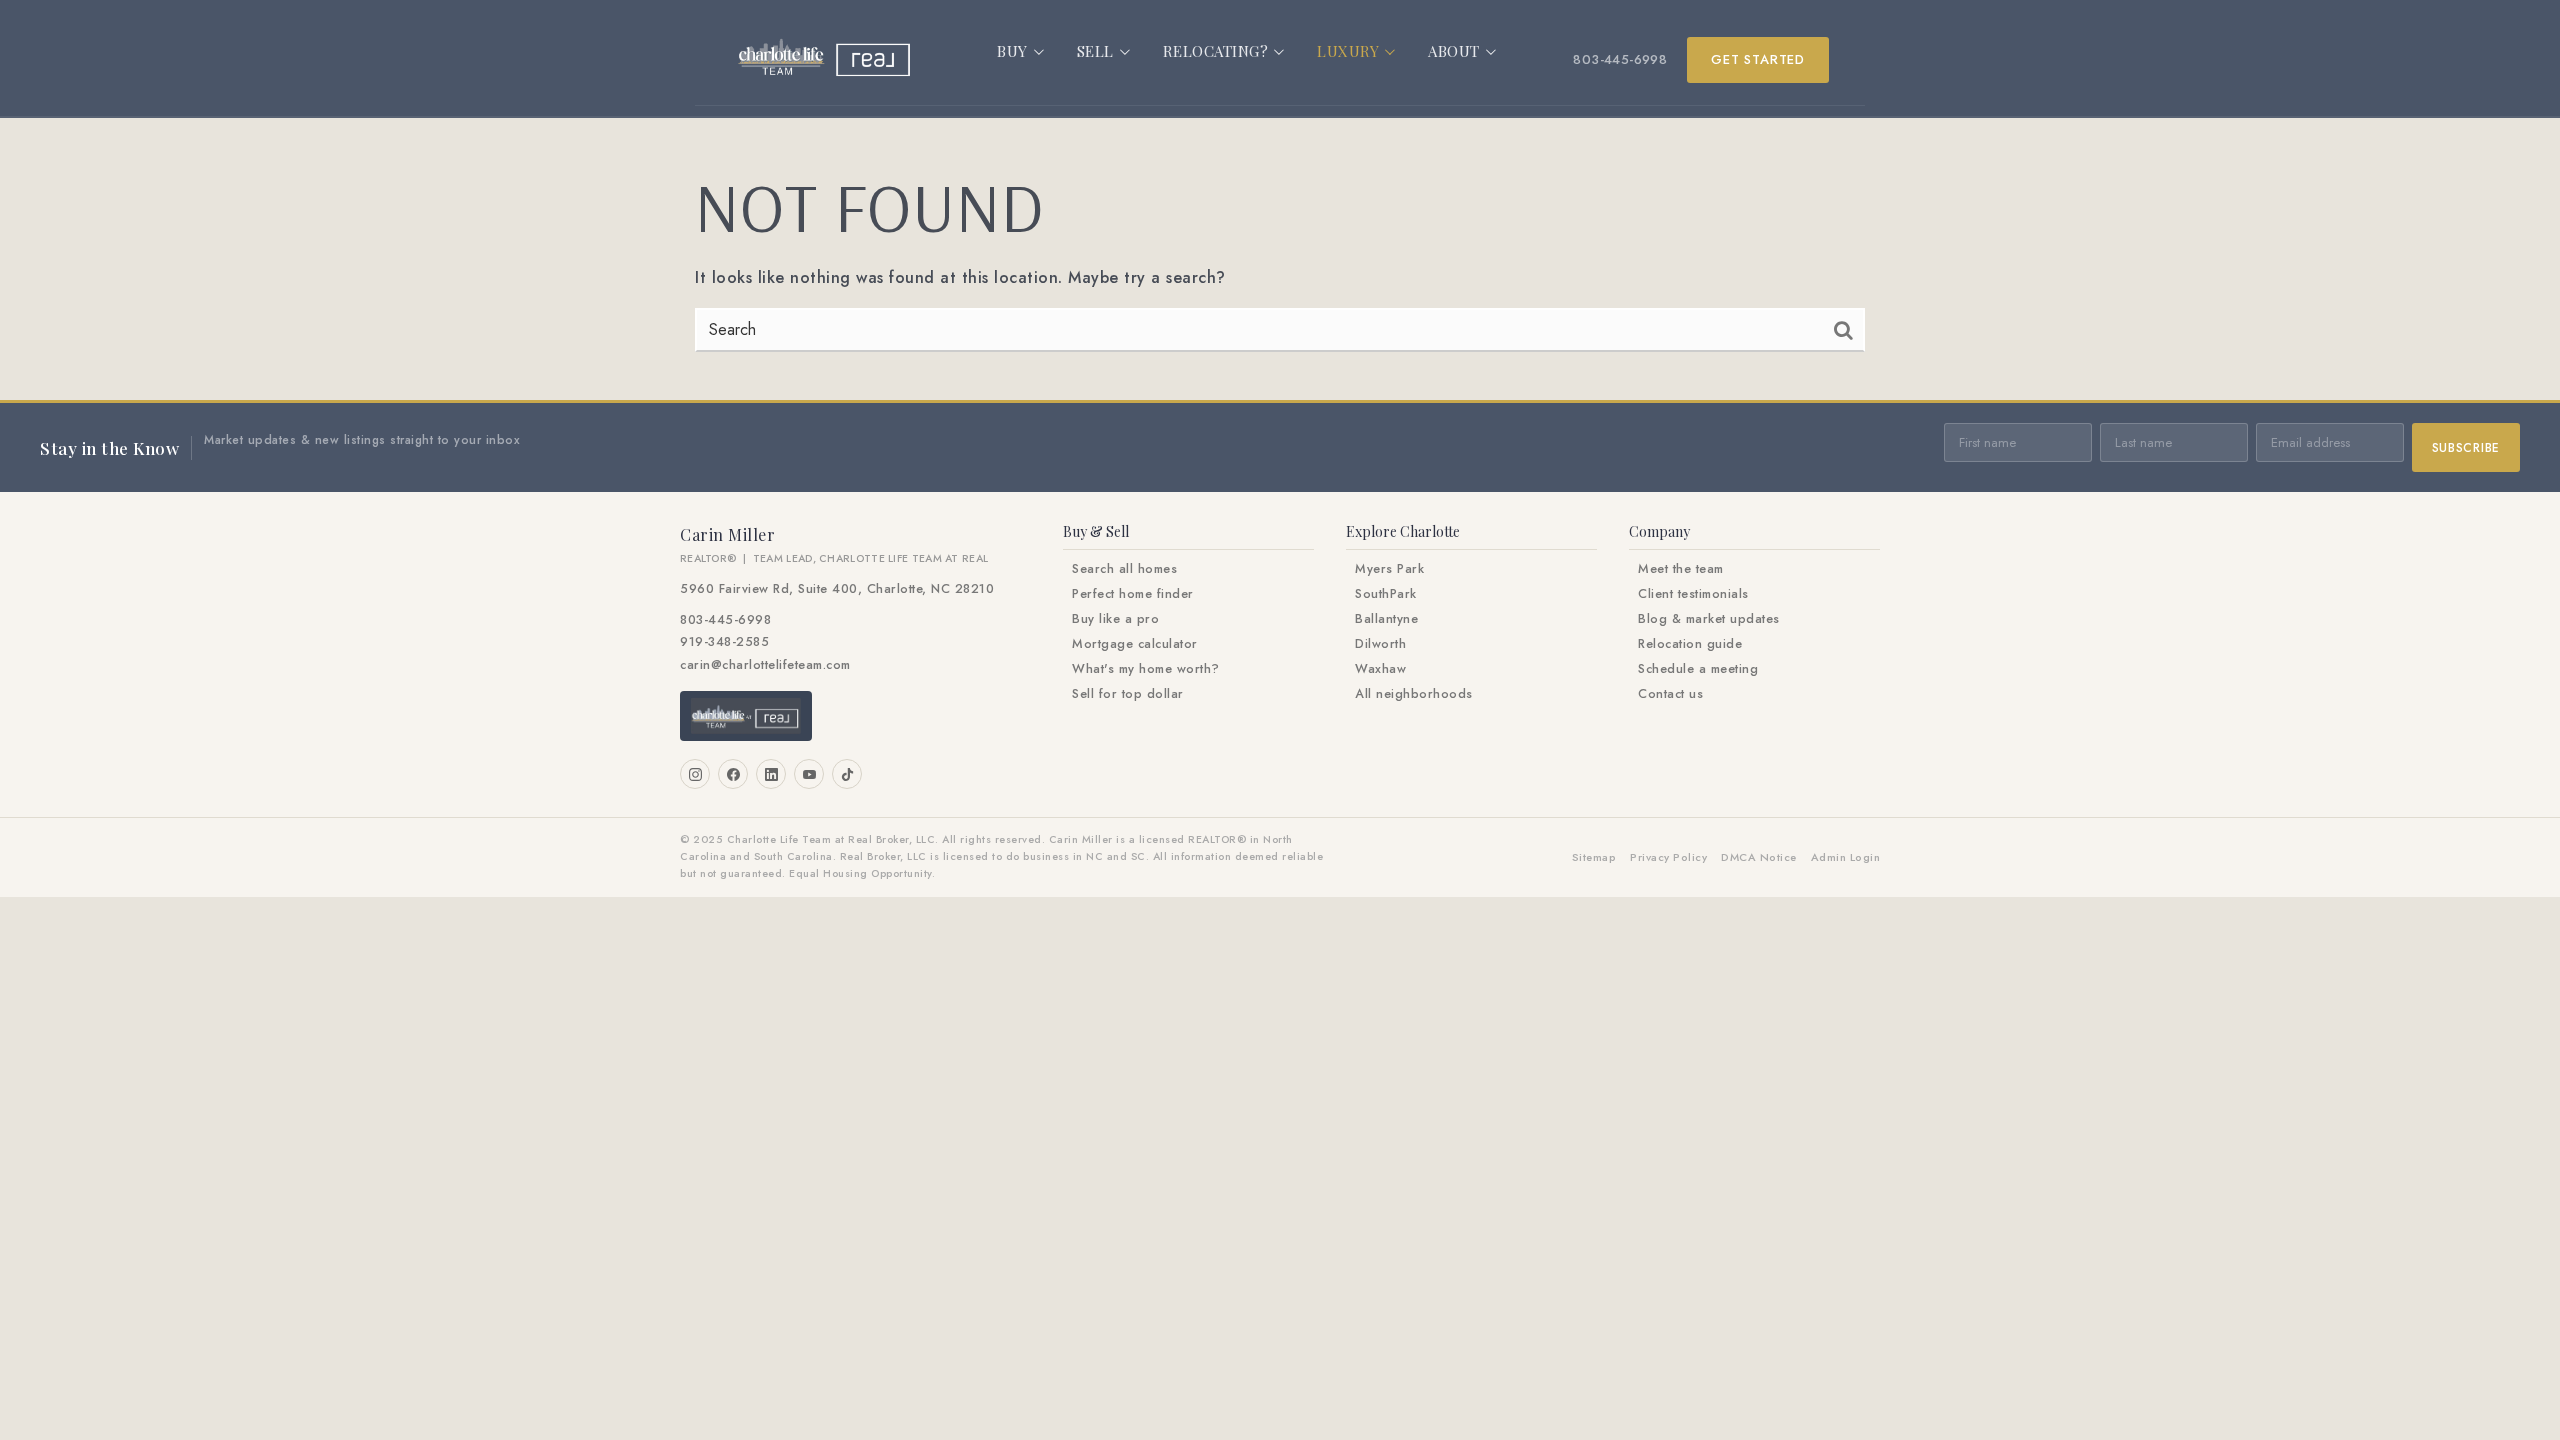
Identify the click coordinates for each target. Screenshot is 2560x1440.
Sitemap (1594, 857)
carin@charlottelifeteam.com (765, 665)
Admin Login (1846, 857)
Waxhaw (1380, 669)
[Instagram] (695, 774)
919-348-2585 (724, 642)
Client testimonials (1693, 594)
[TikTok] (847, 774)
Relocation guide (1690, 644)
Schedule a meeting (1698, 669)
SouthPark (1386, 594)
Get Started (1758, 59)
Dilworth (1380, 644)
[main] (1280, 259)
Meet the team (1681, 569)
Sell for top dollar (1128, 694)
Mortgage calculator (1135, 644)
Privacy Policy (1668, 857)
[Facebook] (733, 774)
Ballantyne (1386, 619)
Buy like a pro (1115, 619)
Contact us (1670, 694)
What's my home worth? (1146, 669)
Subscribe (2466, 448)
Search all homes (1124, 569)
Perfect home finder (1133, 594)
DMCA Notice (1759, 857)
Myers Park (1389, 569)
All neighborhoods (1414, 694)
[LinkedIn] (771, 774)
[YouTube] (809, 774)
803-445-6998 (1620, 59)
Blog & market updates (1709, 619)
